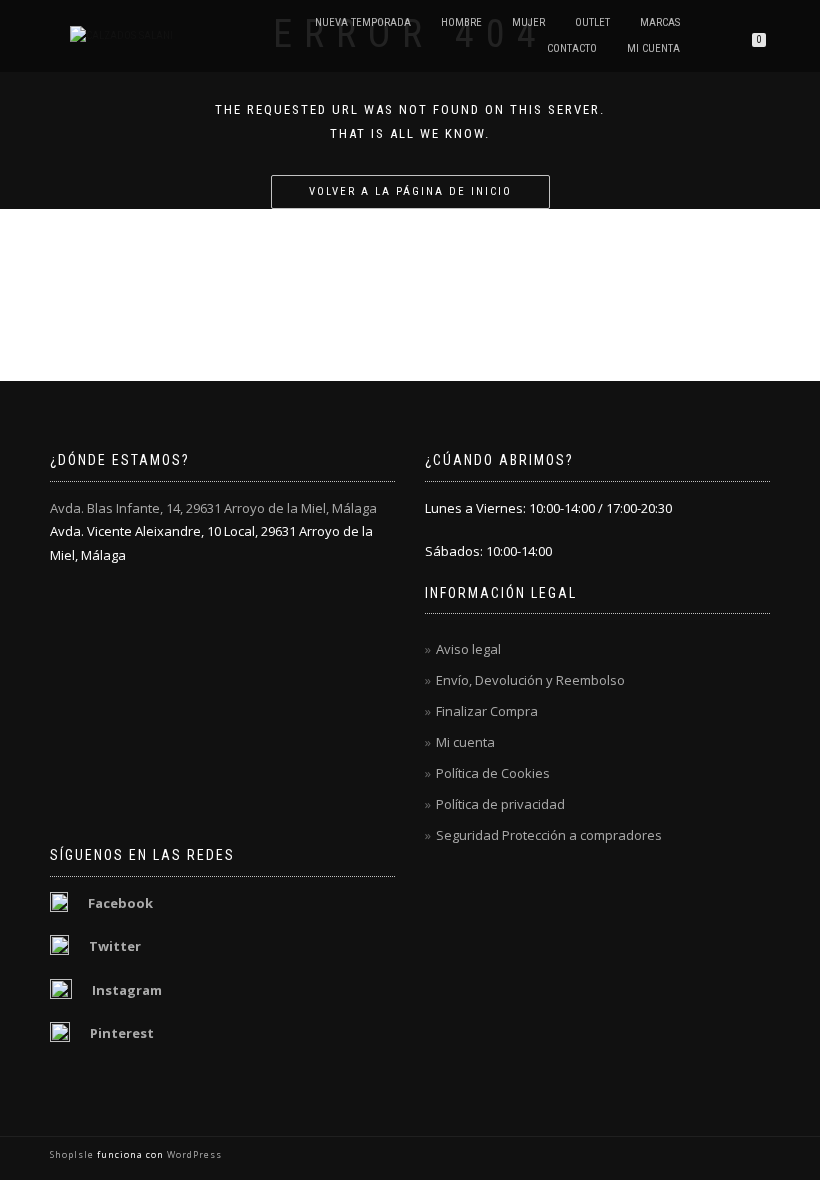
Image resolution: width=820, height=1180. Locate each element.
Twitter (115, 946)
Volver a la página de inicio (410, 191)
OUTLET (592, 22)
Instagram (127, 990)
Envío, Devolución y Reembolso (530, 680)
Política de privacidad (500, 804)
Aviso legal (468, 649)
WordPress (193, 1154)
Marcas (660, 22)
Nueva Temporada (363, 22)
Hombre (461, 22)
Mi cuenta (653, 48)
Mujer (528, 22)
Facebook (120, 903)
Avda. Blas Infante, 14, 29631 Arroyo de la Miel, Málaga (213, 508)
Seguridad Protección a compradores (549, 835)
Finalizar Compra (487, 711)
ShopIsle (73, 1154)
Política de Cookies (493, 773)
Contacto (572, 48)
